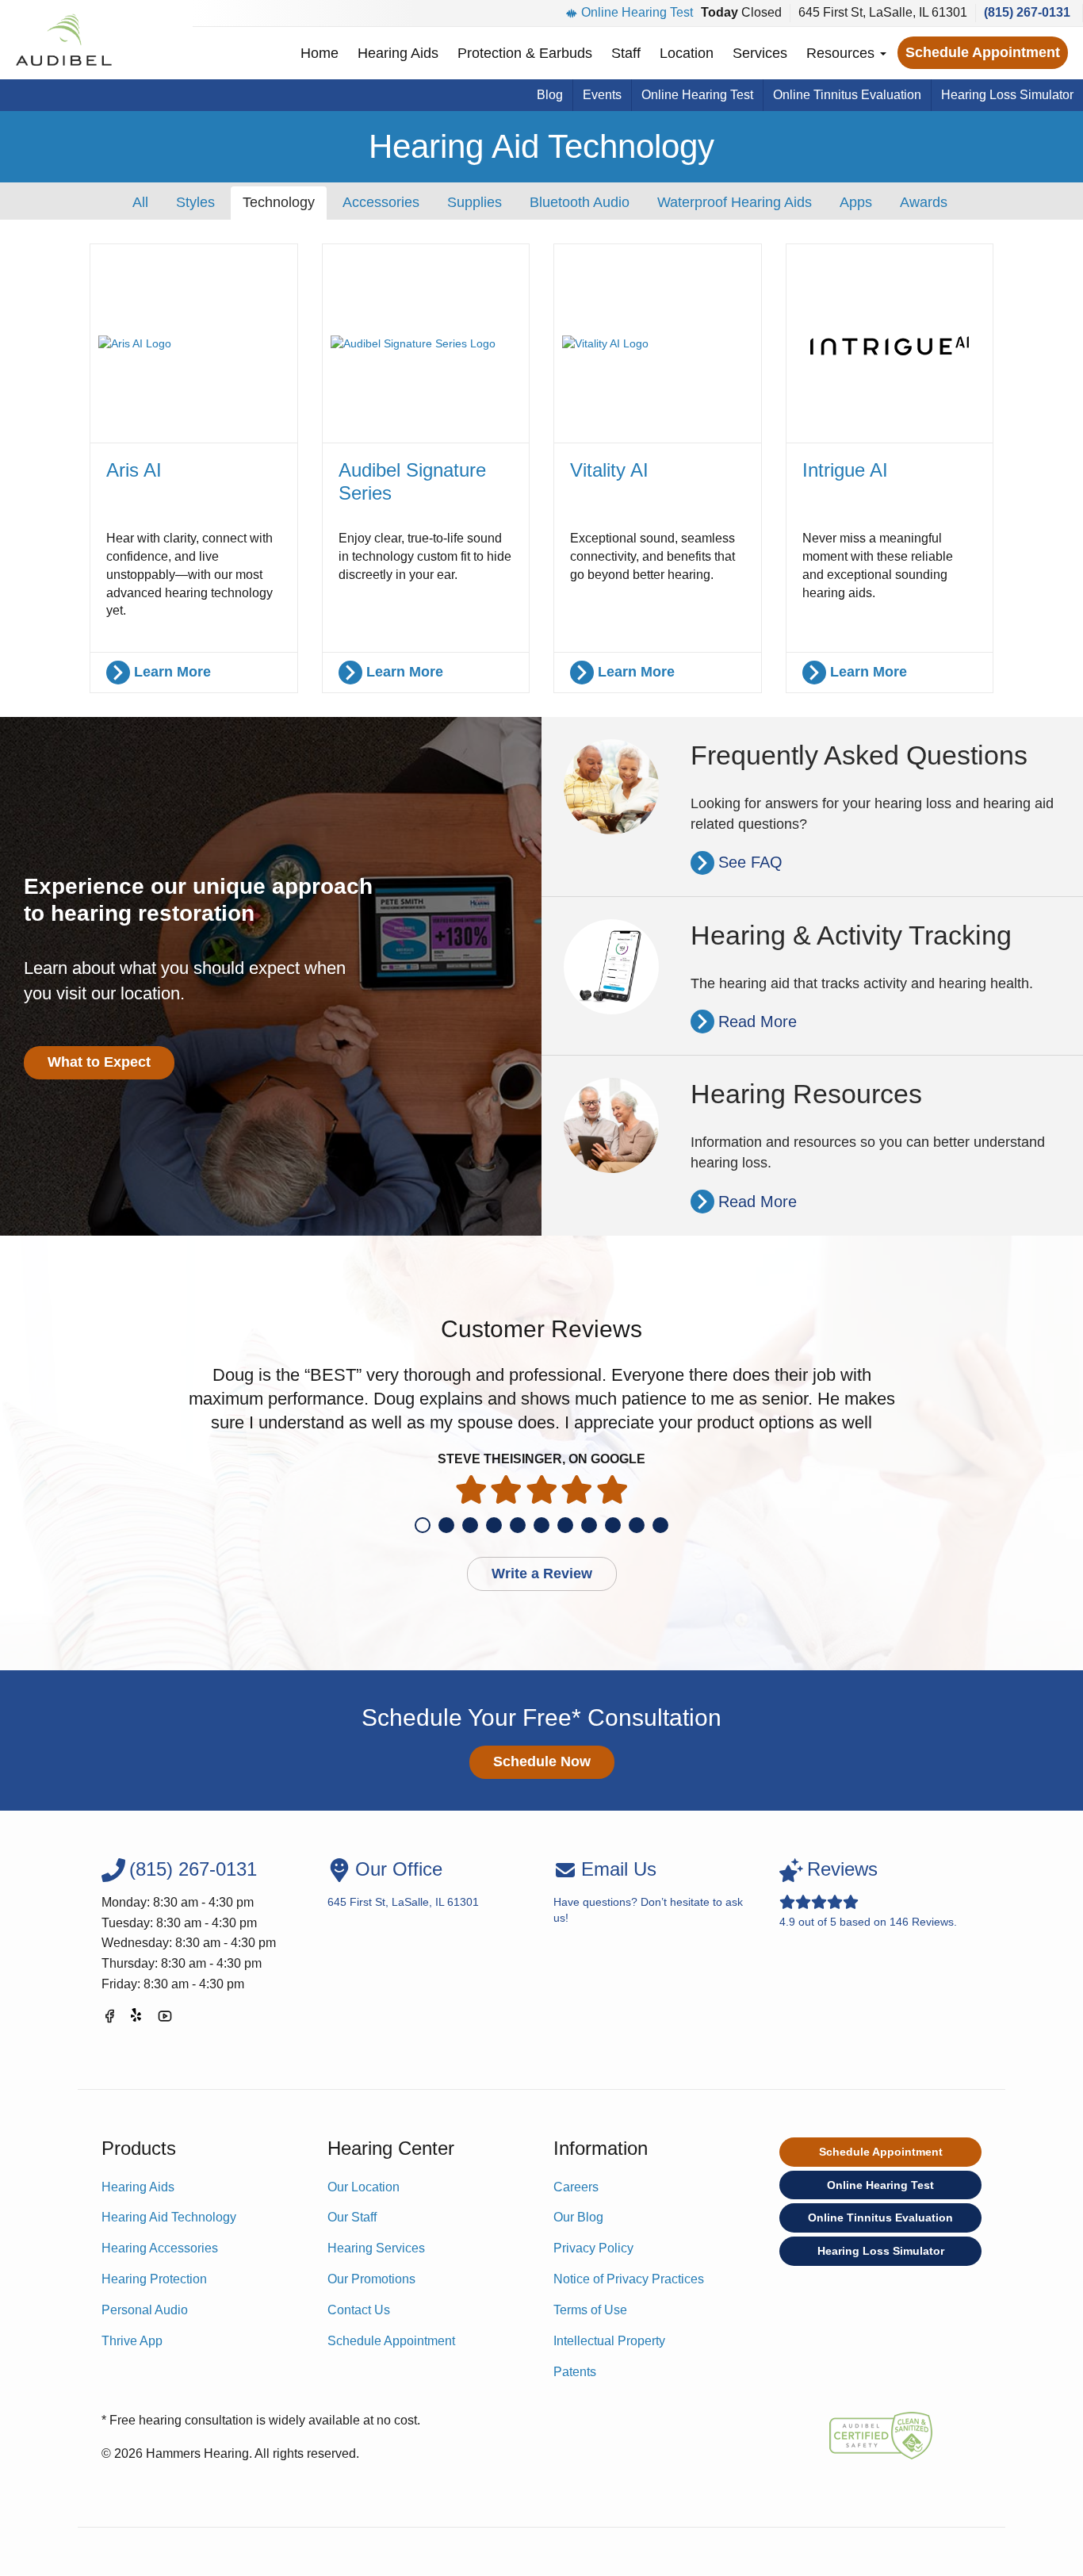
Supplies (475, 202)
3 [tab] (470, 1525)
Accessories (381, 202)
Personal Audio (145, 2310)
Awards (924, 202)
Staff (626, 53)
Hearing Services (376, 2248)
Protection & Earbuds (525, 53)
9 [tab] (613, 1525)
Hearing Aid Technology (169, 2217)
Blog (550, 95)
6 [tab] (541, 1525)
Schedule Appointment (983, 52)
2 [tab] (446, 1525)
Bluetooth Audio (580, 202)
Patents (575, 2372)
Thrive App (132, 2341)
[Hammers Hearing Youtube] (165, 2019)
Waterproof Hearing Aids (735, 202)
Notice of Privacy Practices (629, 2279)
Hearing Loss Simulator (1007, 95)
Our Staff (352, 2217)
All (140, 202)
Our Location (364, 2187)
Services (760, 53)
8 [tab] (589, 1525)
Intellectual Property (609, 2341)
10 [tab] (637, 1525)
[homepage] (63, 40)
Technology (279, 202)
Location (687, 53)
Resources (842, 53)
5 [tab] (518, 1525)
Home (320, 53)
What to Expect (99, 1062)
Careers (576, 2187)
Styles (195, 202)
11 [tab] (660, 1525)
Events (602, 95)
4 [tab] (494, 1525)
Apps (856, 202)
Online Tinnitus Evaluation (847, 95)
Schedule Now (542, 1761)
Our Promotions (371, 2279)
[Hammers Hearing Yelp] (137, 2019)
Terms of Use (590, 2310)
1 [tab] (423, 1525)
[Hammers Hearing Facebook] (109, 2019)
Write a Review (542, 1574)
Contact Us (359, 2310)
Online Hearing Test (637, 12)
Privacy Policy (593, 2248)
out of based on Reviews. (868, 1893)
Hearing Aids (398, 53)
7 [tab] (565, 1525)
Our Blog (578, 2217)
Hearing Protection (154, 2279)
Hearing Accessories (160, 2248)
